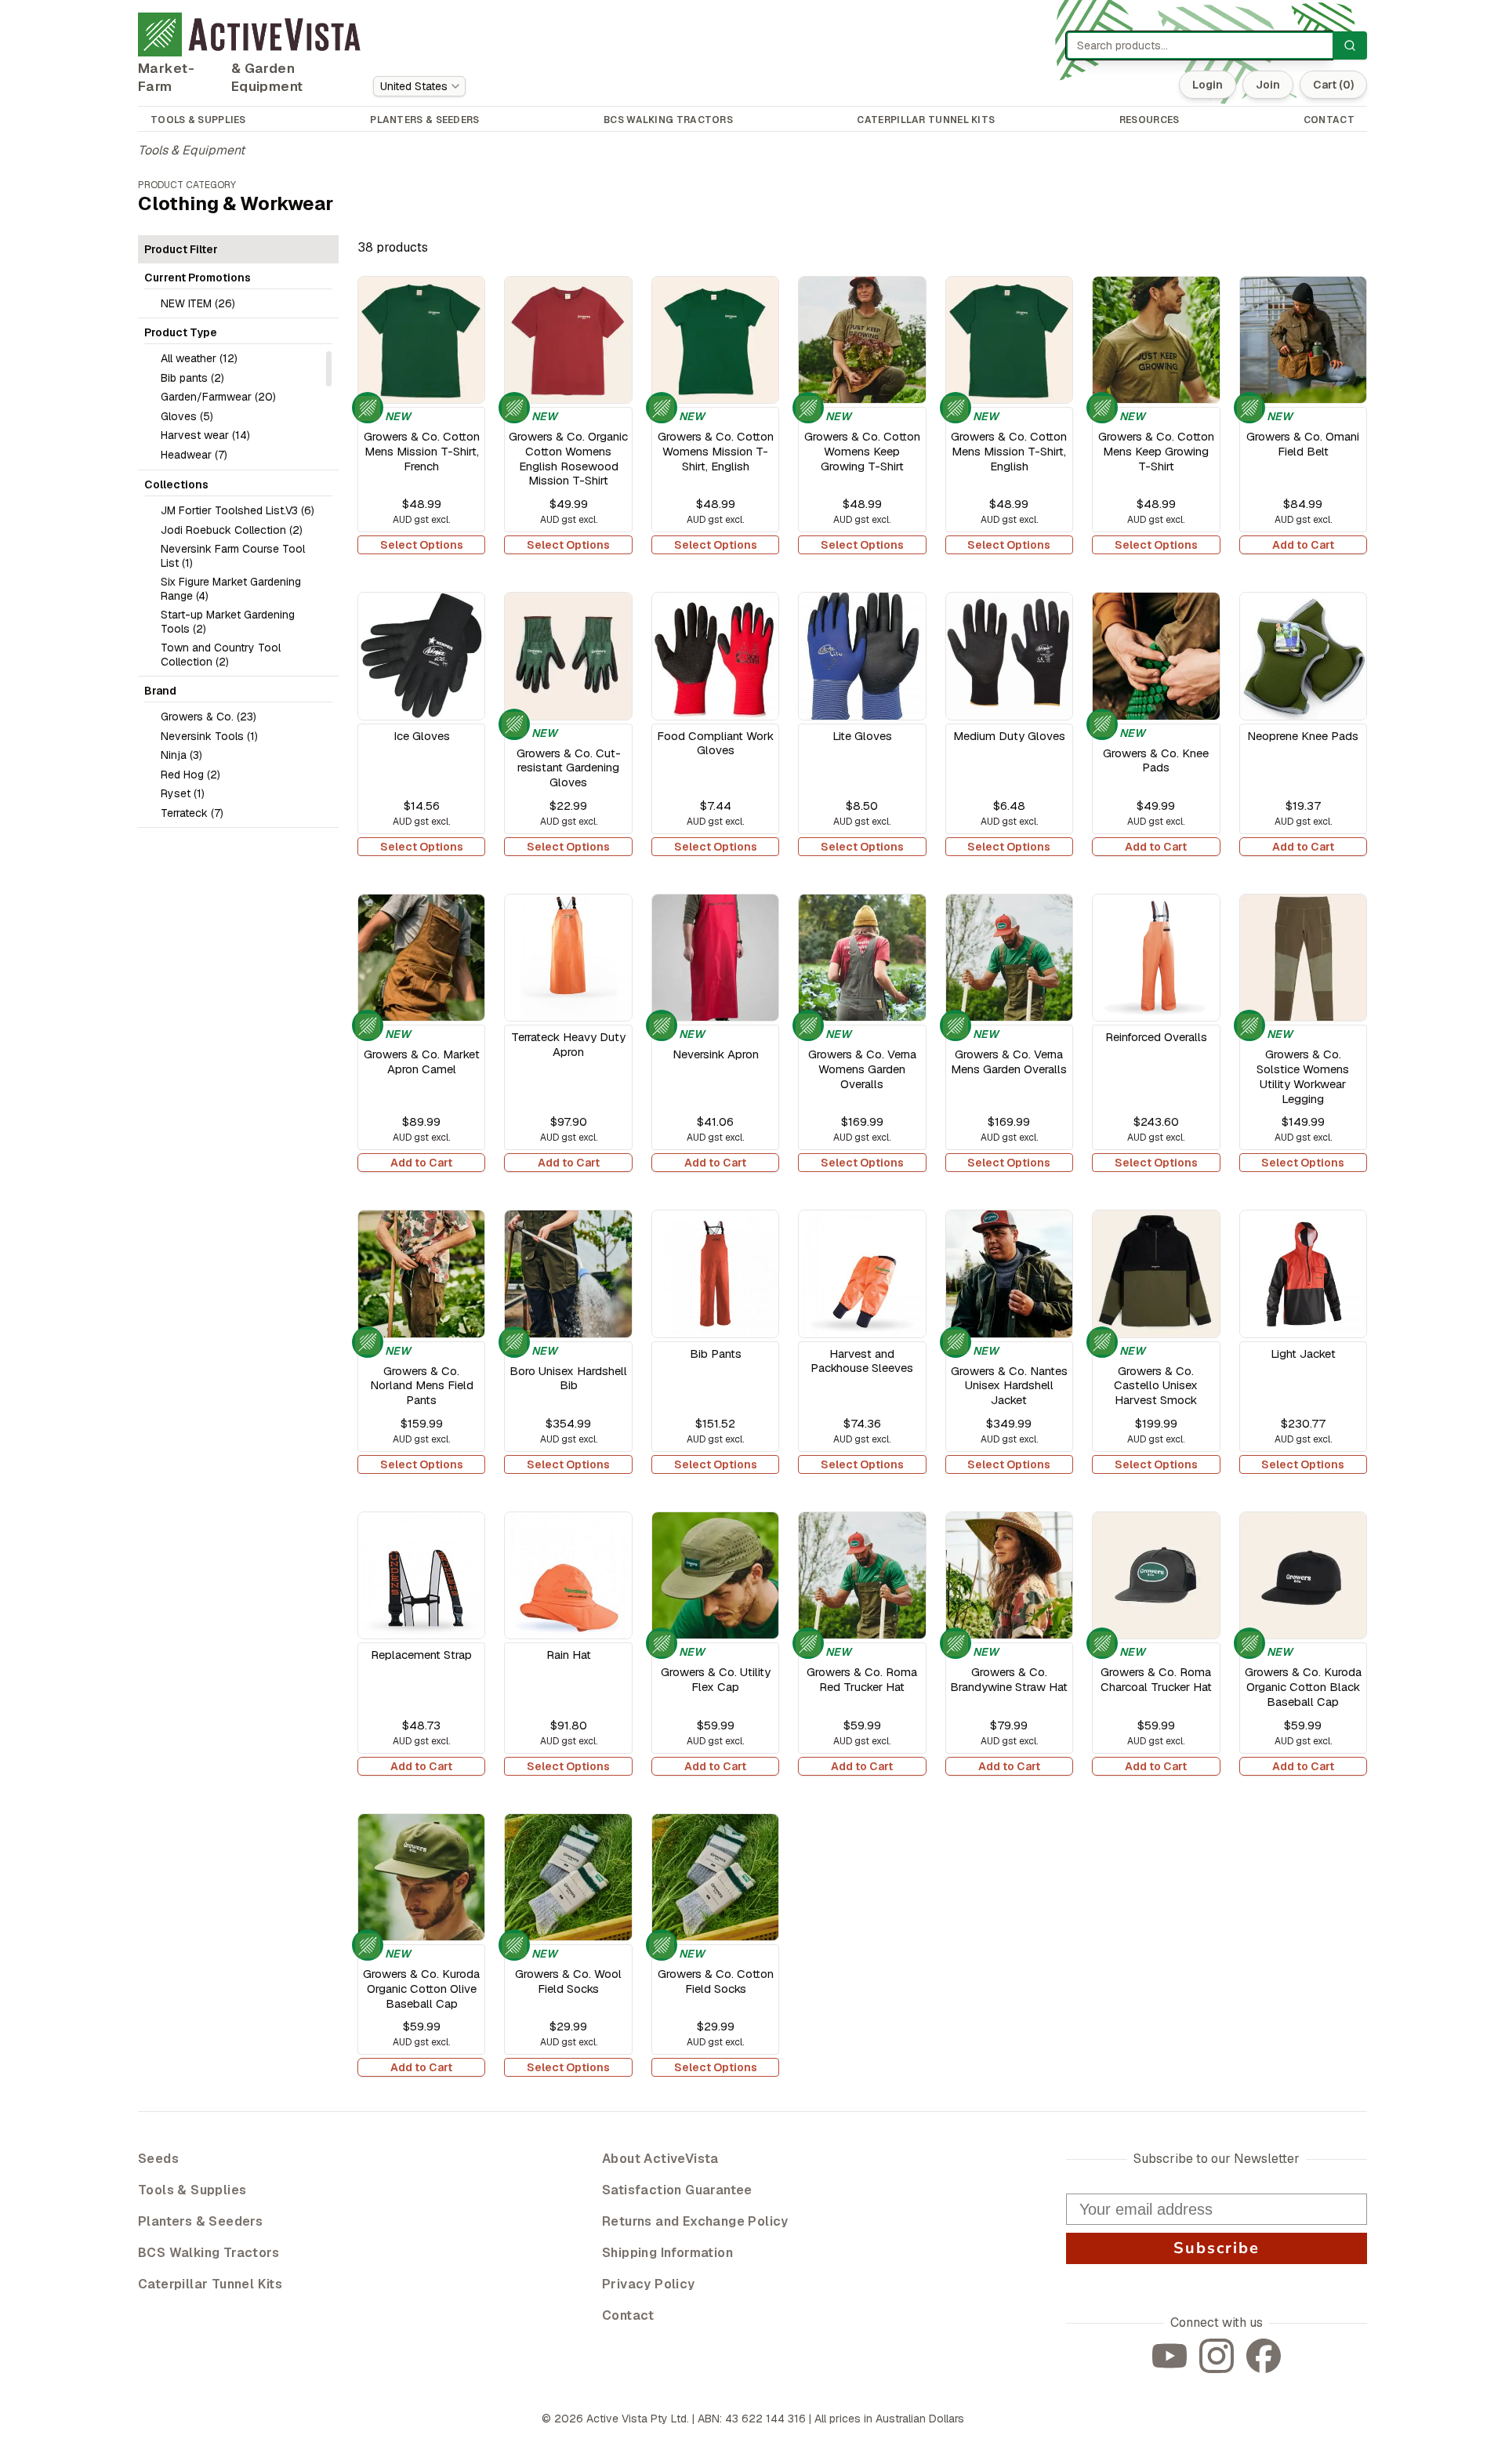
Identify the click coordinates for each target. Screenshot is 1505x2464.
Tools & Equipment (191, 150)
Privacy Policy (649, 2284)
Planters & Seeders (200, 2221)
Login (1208, 85)
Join (1268, 85)
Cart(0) (1333, 85)
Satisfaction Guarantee (677, 2190)
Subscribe (1217, 2248)
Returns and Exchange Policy (695, 2221)
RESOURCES (1150, 120)
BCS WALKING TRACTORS (668, 120)
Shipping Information (667, 2253)
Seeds (158, 2159)
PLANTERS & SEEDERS (424, 120)
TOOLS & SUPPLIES (198, 120)
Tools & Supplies (192, 2190)
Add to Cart (1303, 545)
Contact (628, 2315)
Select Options (422, 545)
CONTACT (1329, 120)
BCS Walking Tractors (209, 2253)
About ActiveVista (660, 2159)
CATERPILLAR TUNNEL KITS (926, 120)
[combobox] (419, 86)
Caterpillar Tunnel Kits (210, 2284)
